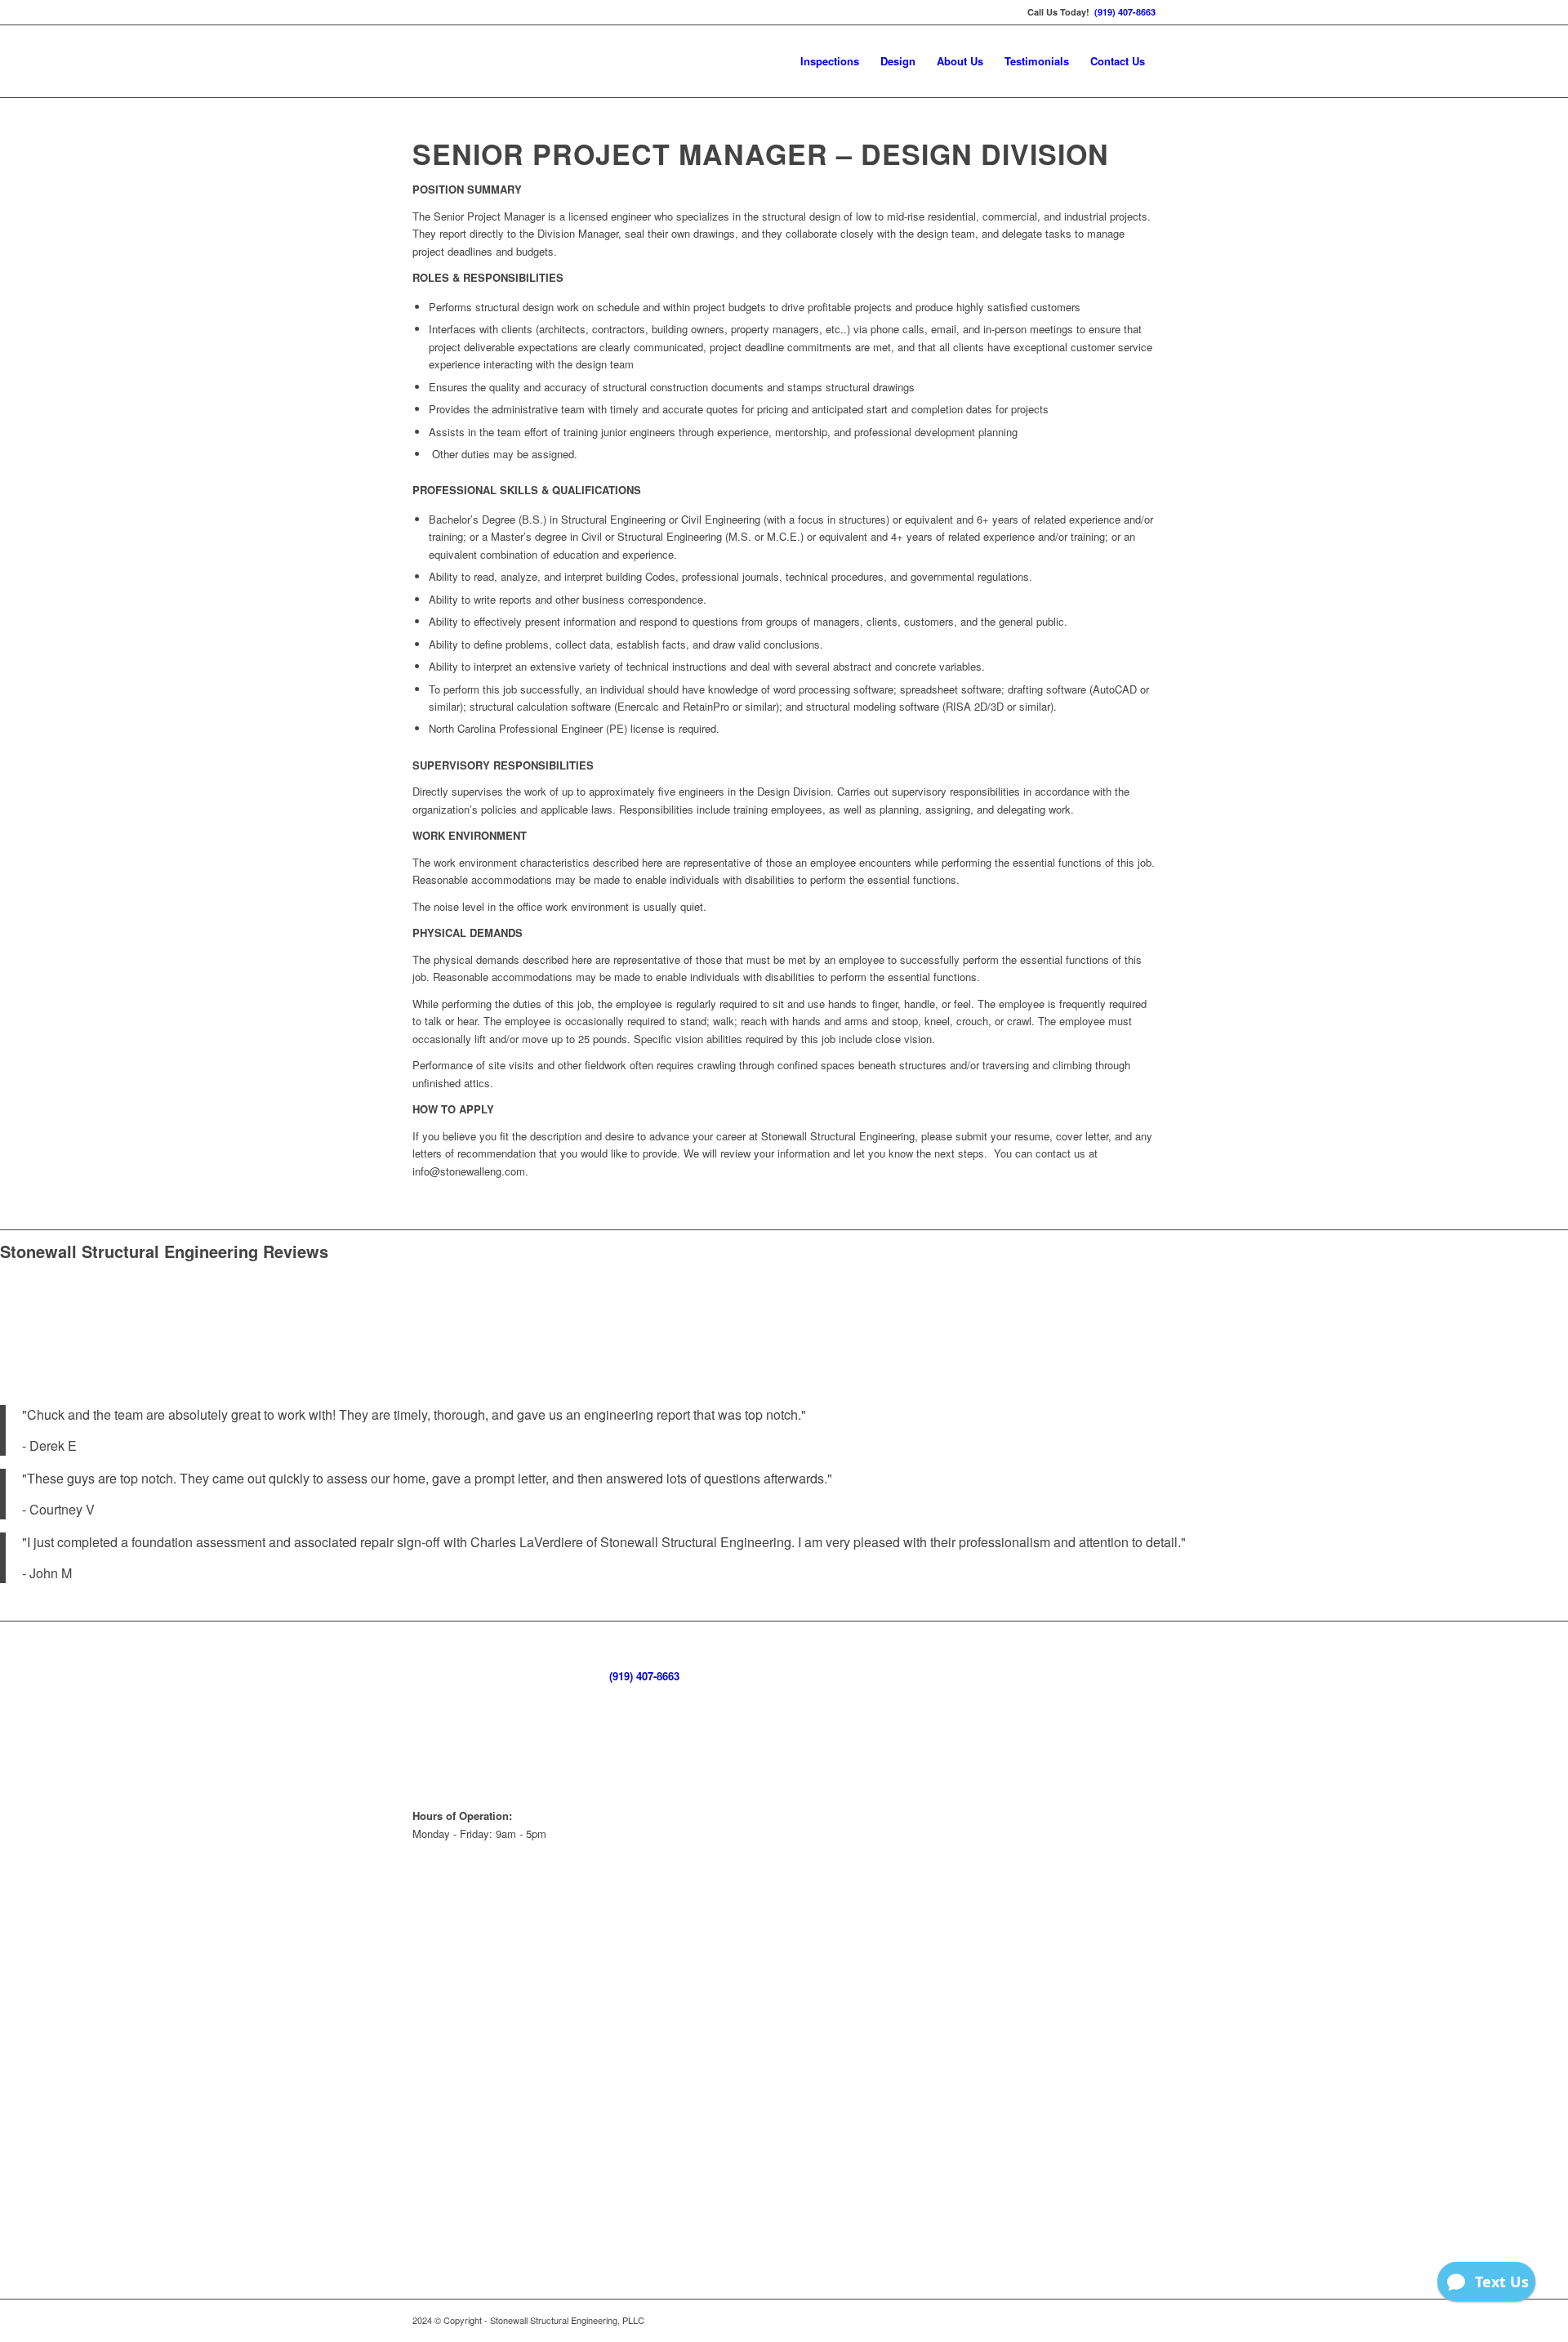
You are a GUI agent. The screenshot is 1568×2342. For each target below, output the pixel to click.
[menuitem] (830, 61)
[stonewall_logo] (535, 61)
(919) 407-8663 (1125, 12)
